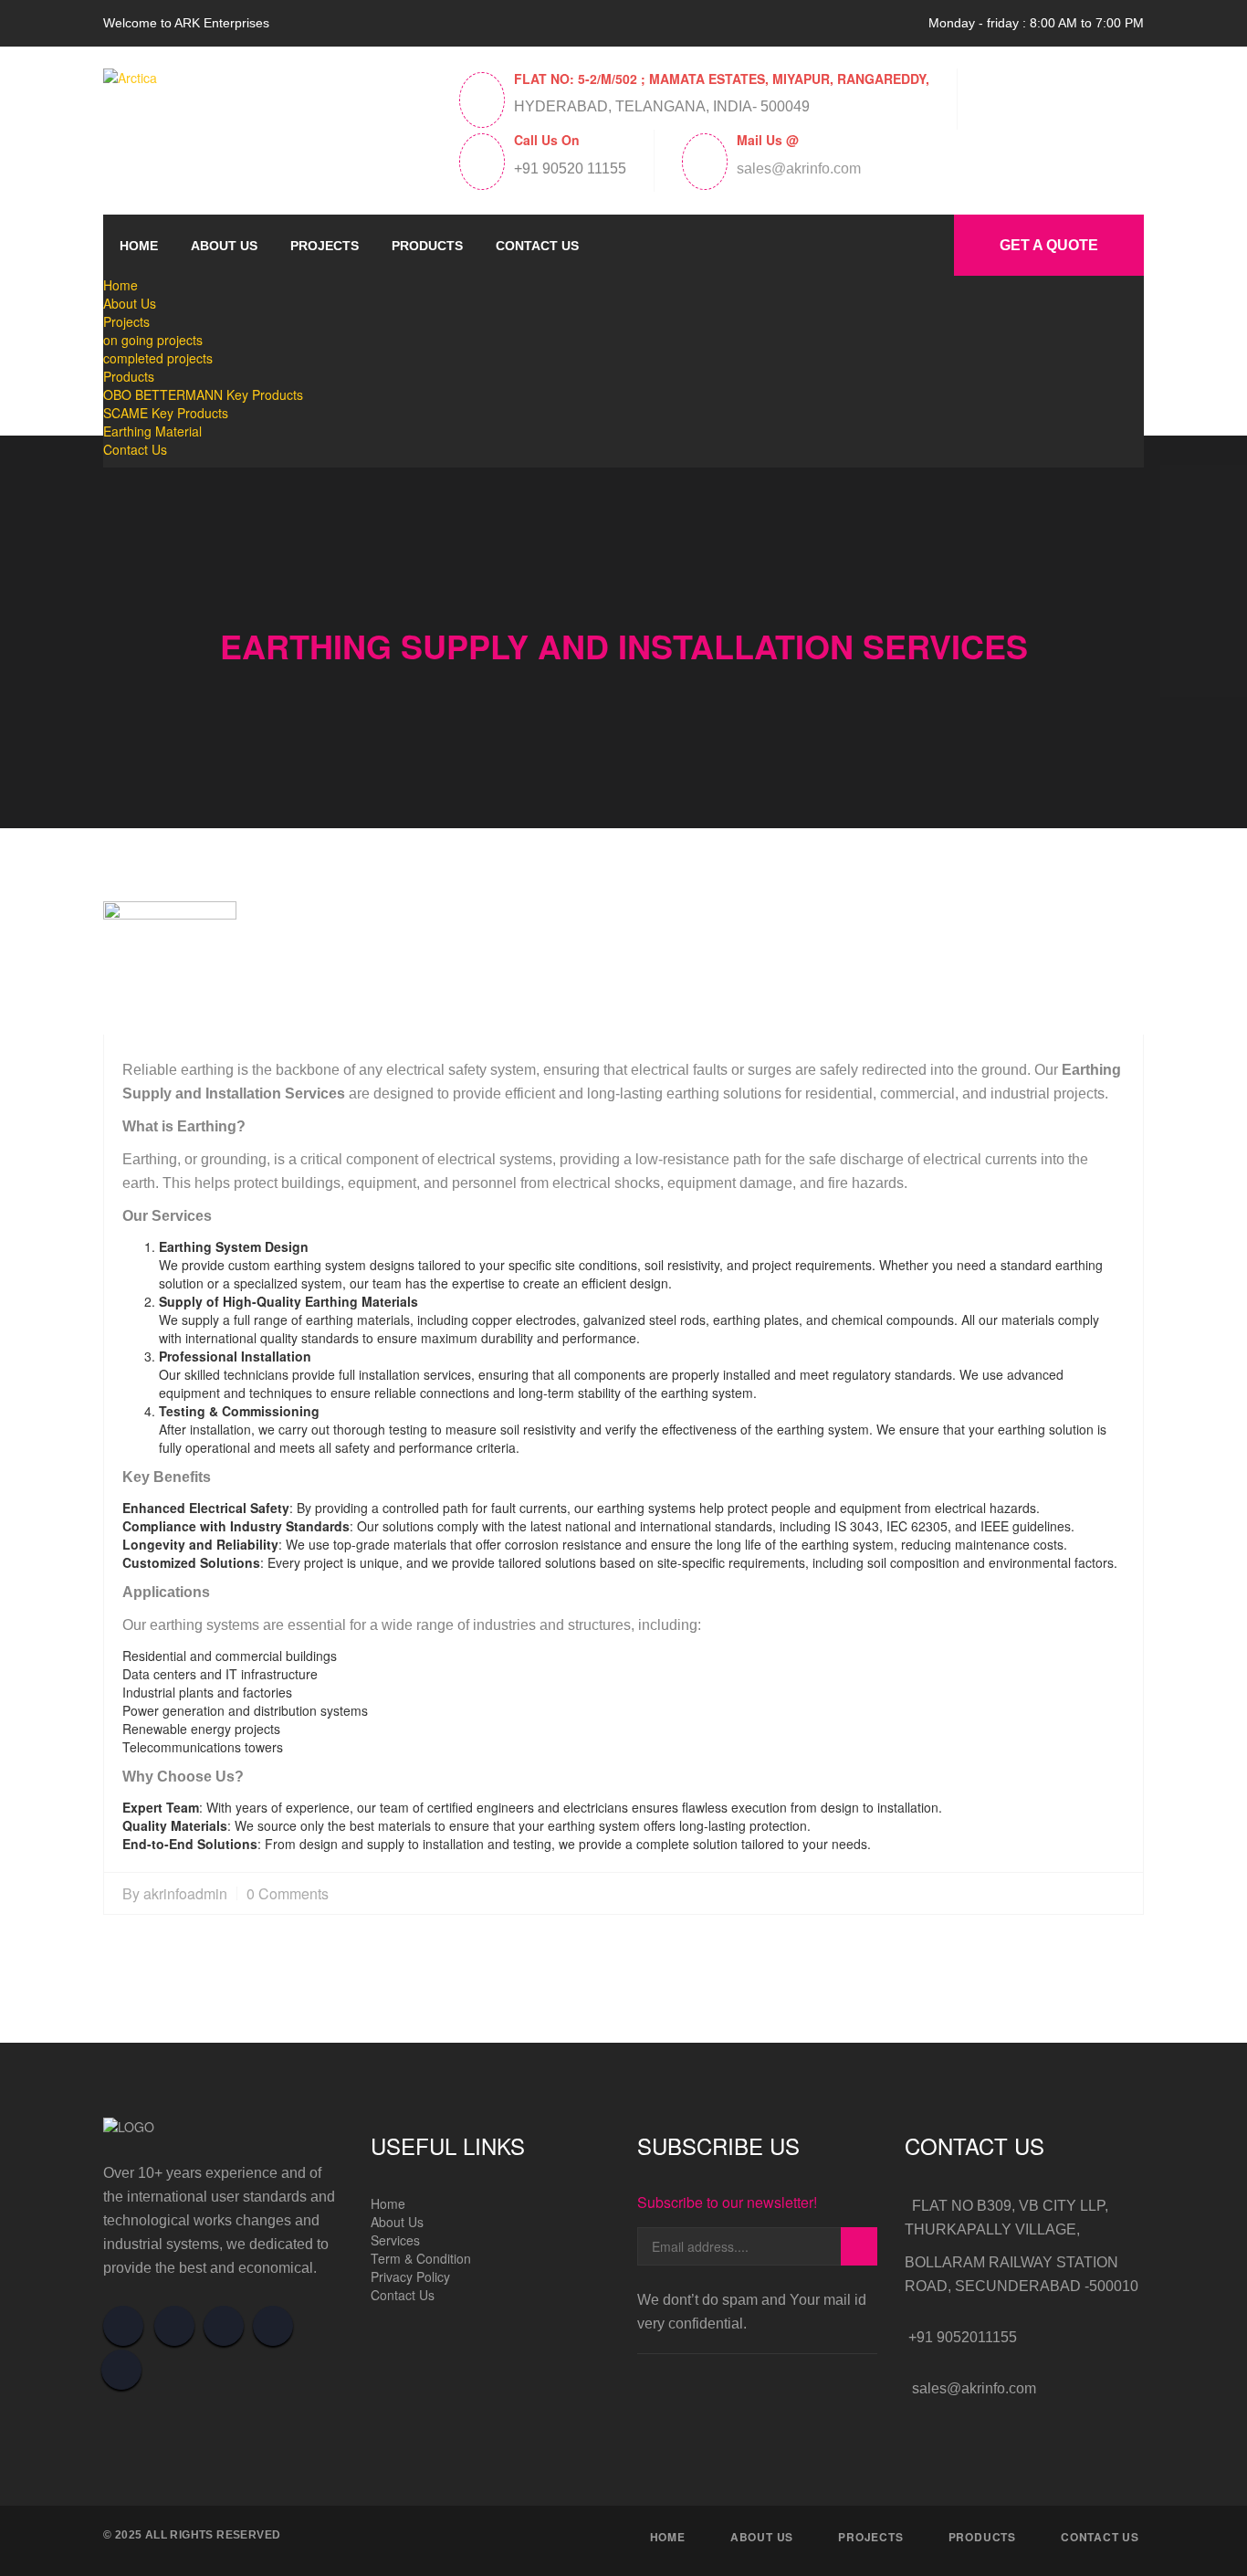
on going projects (153, 340)
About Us (224, 246)
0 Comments (288, 1893)
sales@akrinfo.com (799, 169)
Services (395, 2240)
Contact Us (537, 246)
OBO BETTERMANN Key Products (203, 394)
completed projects (158, 358)
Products (427, 246)
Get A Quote (1049, 245)
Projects (325, 246)
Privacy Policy (410, 2276)
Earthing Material (152, 431)
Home (139, 246)
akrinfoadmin (185, 1893)
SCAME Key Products (166, 413)
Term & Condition (421, 2258)
